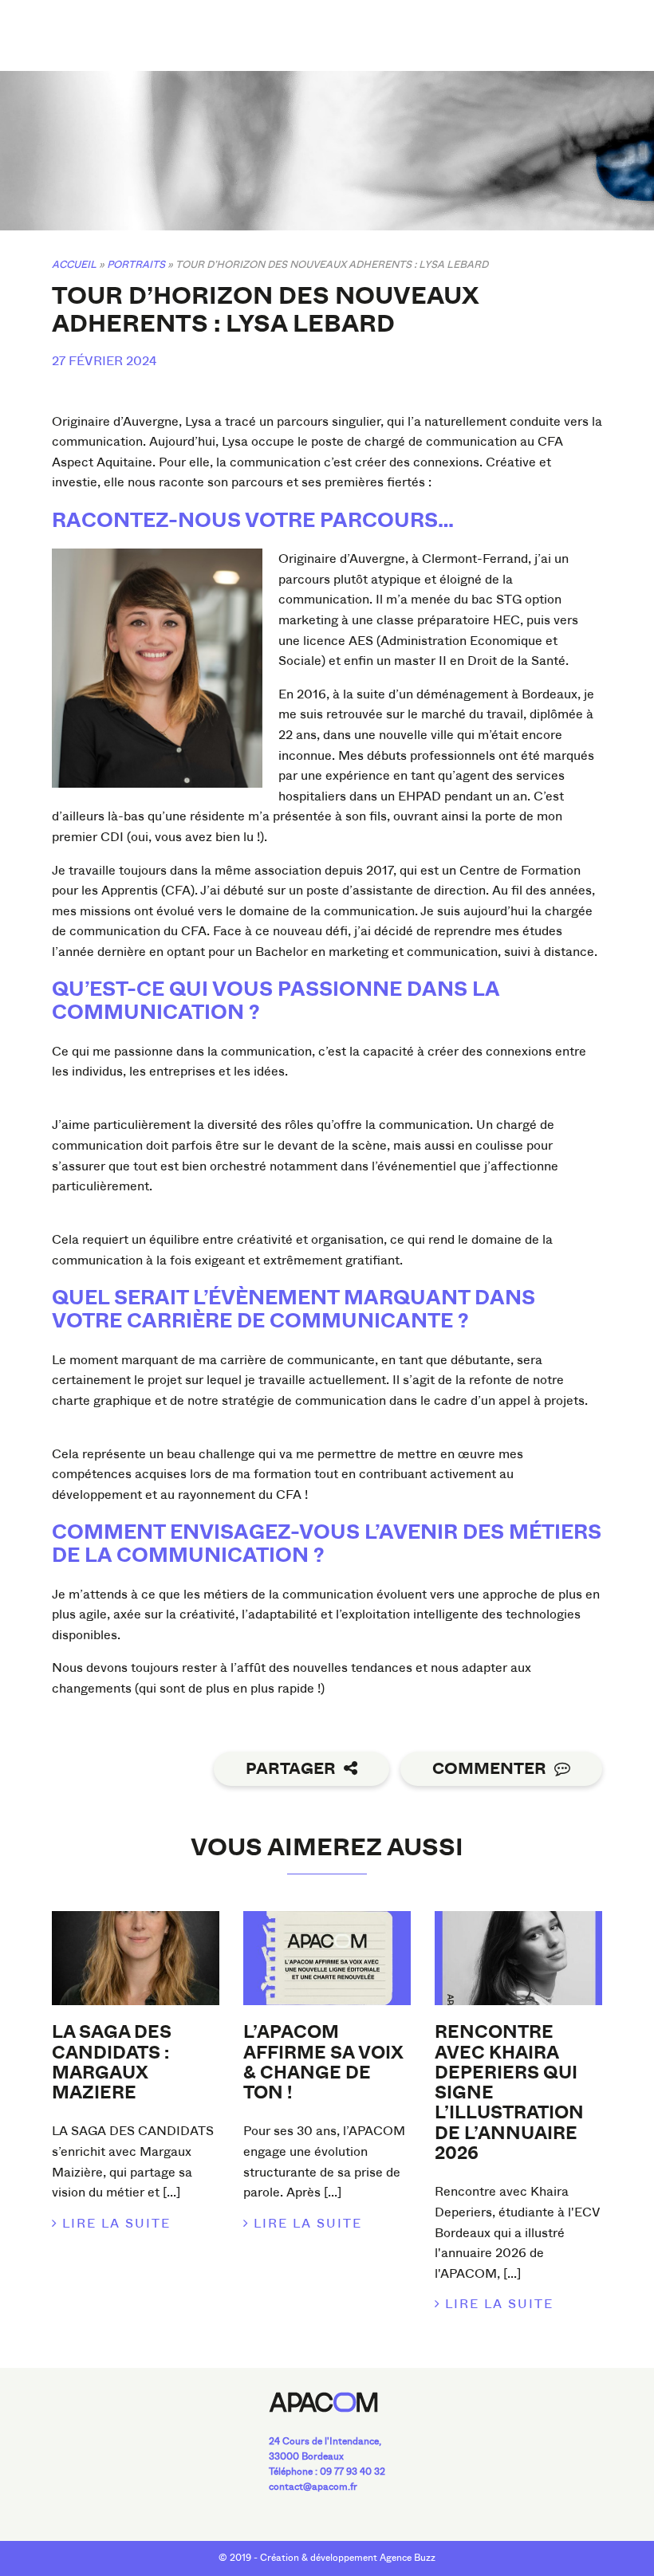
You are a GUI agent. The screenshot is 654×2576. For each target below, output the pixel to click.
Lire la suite (116, 2223)
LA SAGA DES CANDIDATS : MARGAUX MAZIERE (112, 2063)
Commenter (489, 1769)
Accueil (74, 264)
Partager (291, 1769)
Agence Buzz (408, 2558)
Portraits (136, 264)
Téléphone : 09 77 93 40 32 (327, 2472)
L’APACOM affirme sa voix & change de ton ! (323, 2063)
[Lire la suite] (136, 1958)
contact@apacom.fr (313, 2487)
